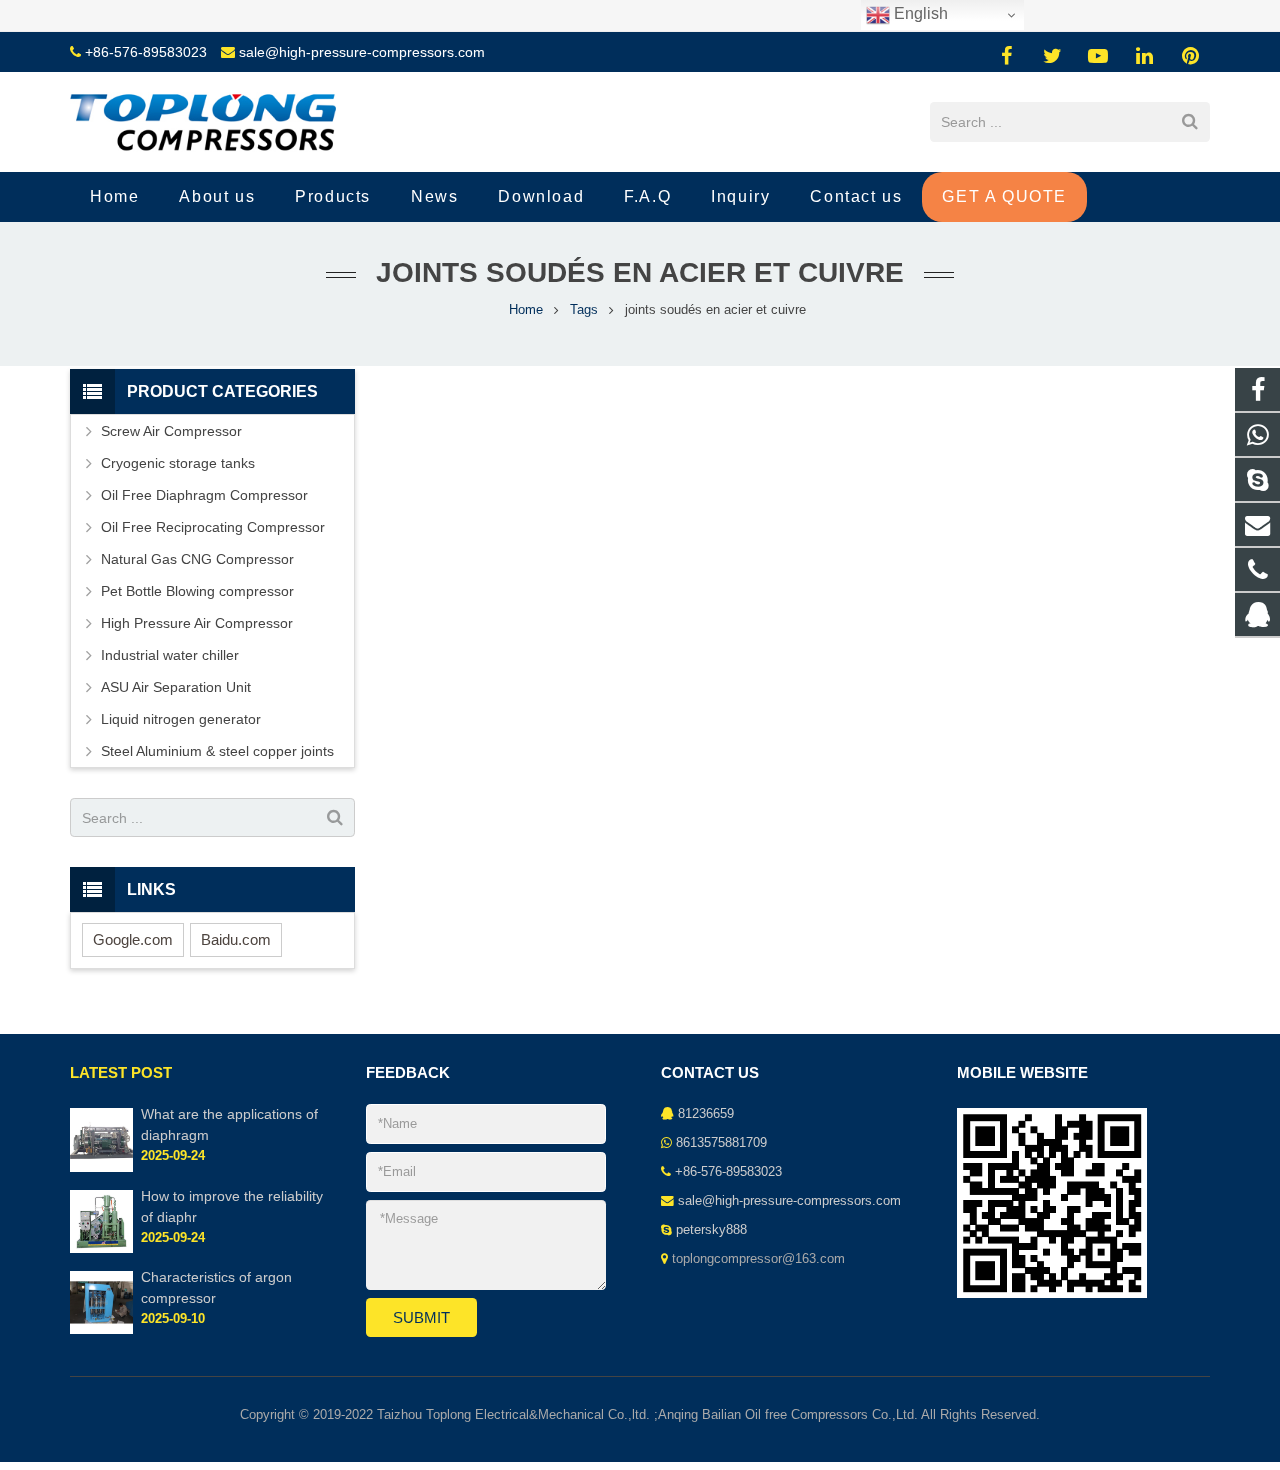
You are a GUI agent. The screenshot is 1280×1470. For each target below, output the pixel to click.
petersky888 (711, 1230)
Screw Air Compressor (171, 431)
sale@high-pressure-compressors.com (362, 52)
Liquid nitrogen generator (181, 719)
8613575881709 (721, 1143)
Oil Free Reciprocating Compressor (213, 527)
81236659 (706, 1114)
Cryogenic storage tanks (178, 463)
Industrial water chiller (170, 655)
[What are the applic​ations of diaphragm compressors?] (101, 1168)
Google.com (133, 939)
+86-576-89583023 (146, 52)
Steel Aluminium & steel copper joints (217, 751)
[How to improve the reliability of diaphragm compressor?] (101, 1249)
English (919, 13)
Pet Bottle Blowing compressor (197, 591)
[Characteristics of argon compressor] (101, 1330)
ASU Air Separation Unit (176, 687)
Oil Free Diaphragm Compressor (204, 495)
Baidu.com (236, 939)
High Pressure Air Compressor (197, 623)
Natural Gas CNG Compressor (197, 559)
